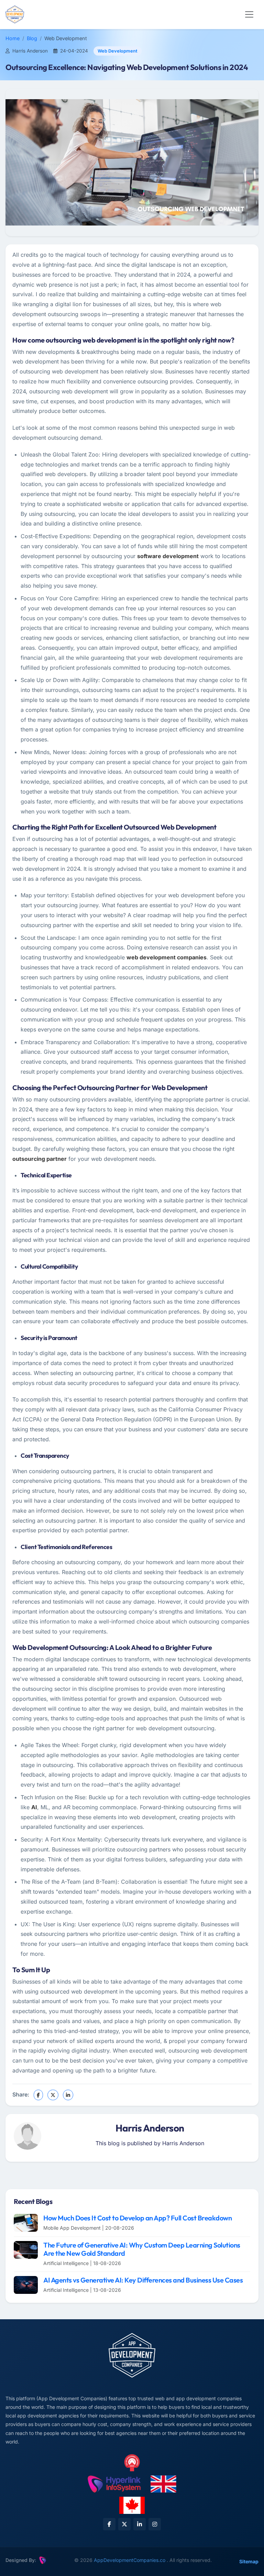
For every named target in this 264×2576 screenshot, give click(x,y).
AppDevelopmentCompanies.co (130, 2560)
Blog (32, 38)
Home (13, 38)
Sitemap (249, 2561)
